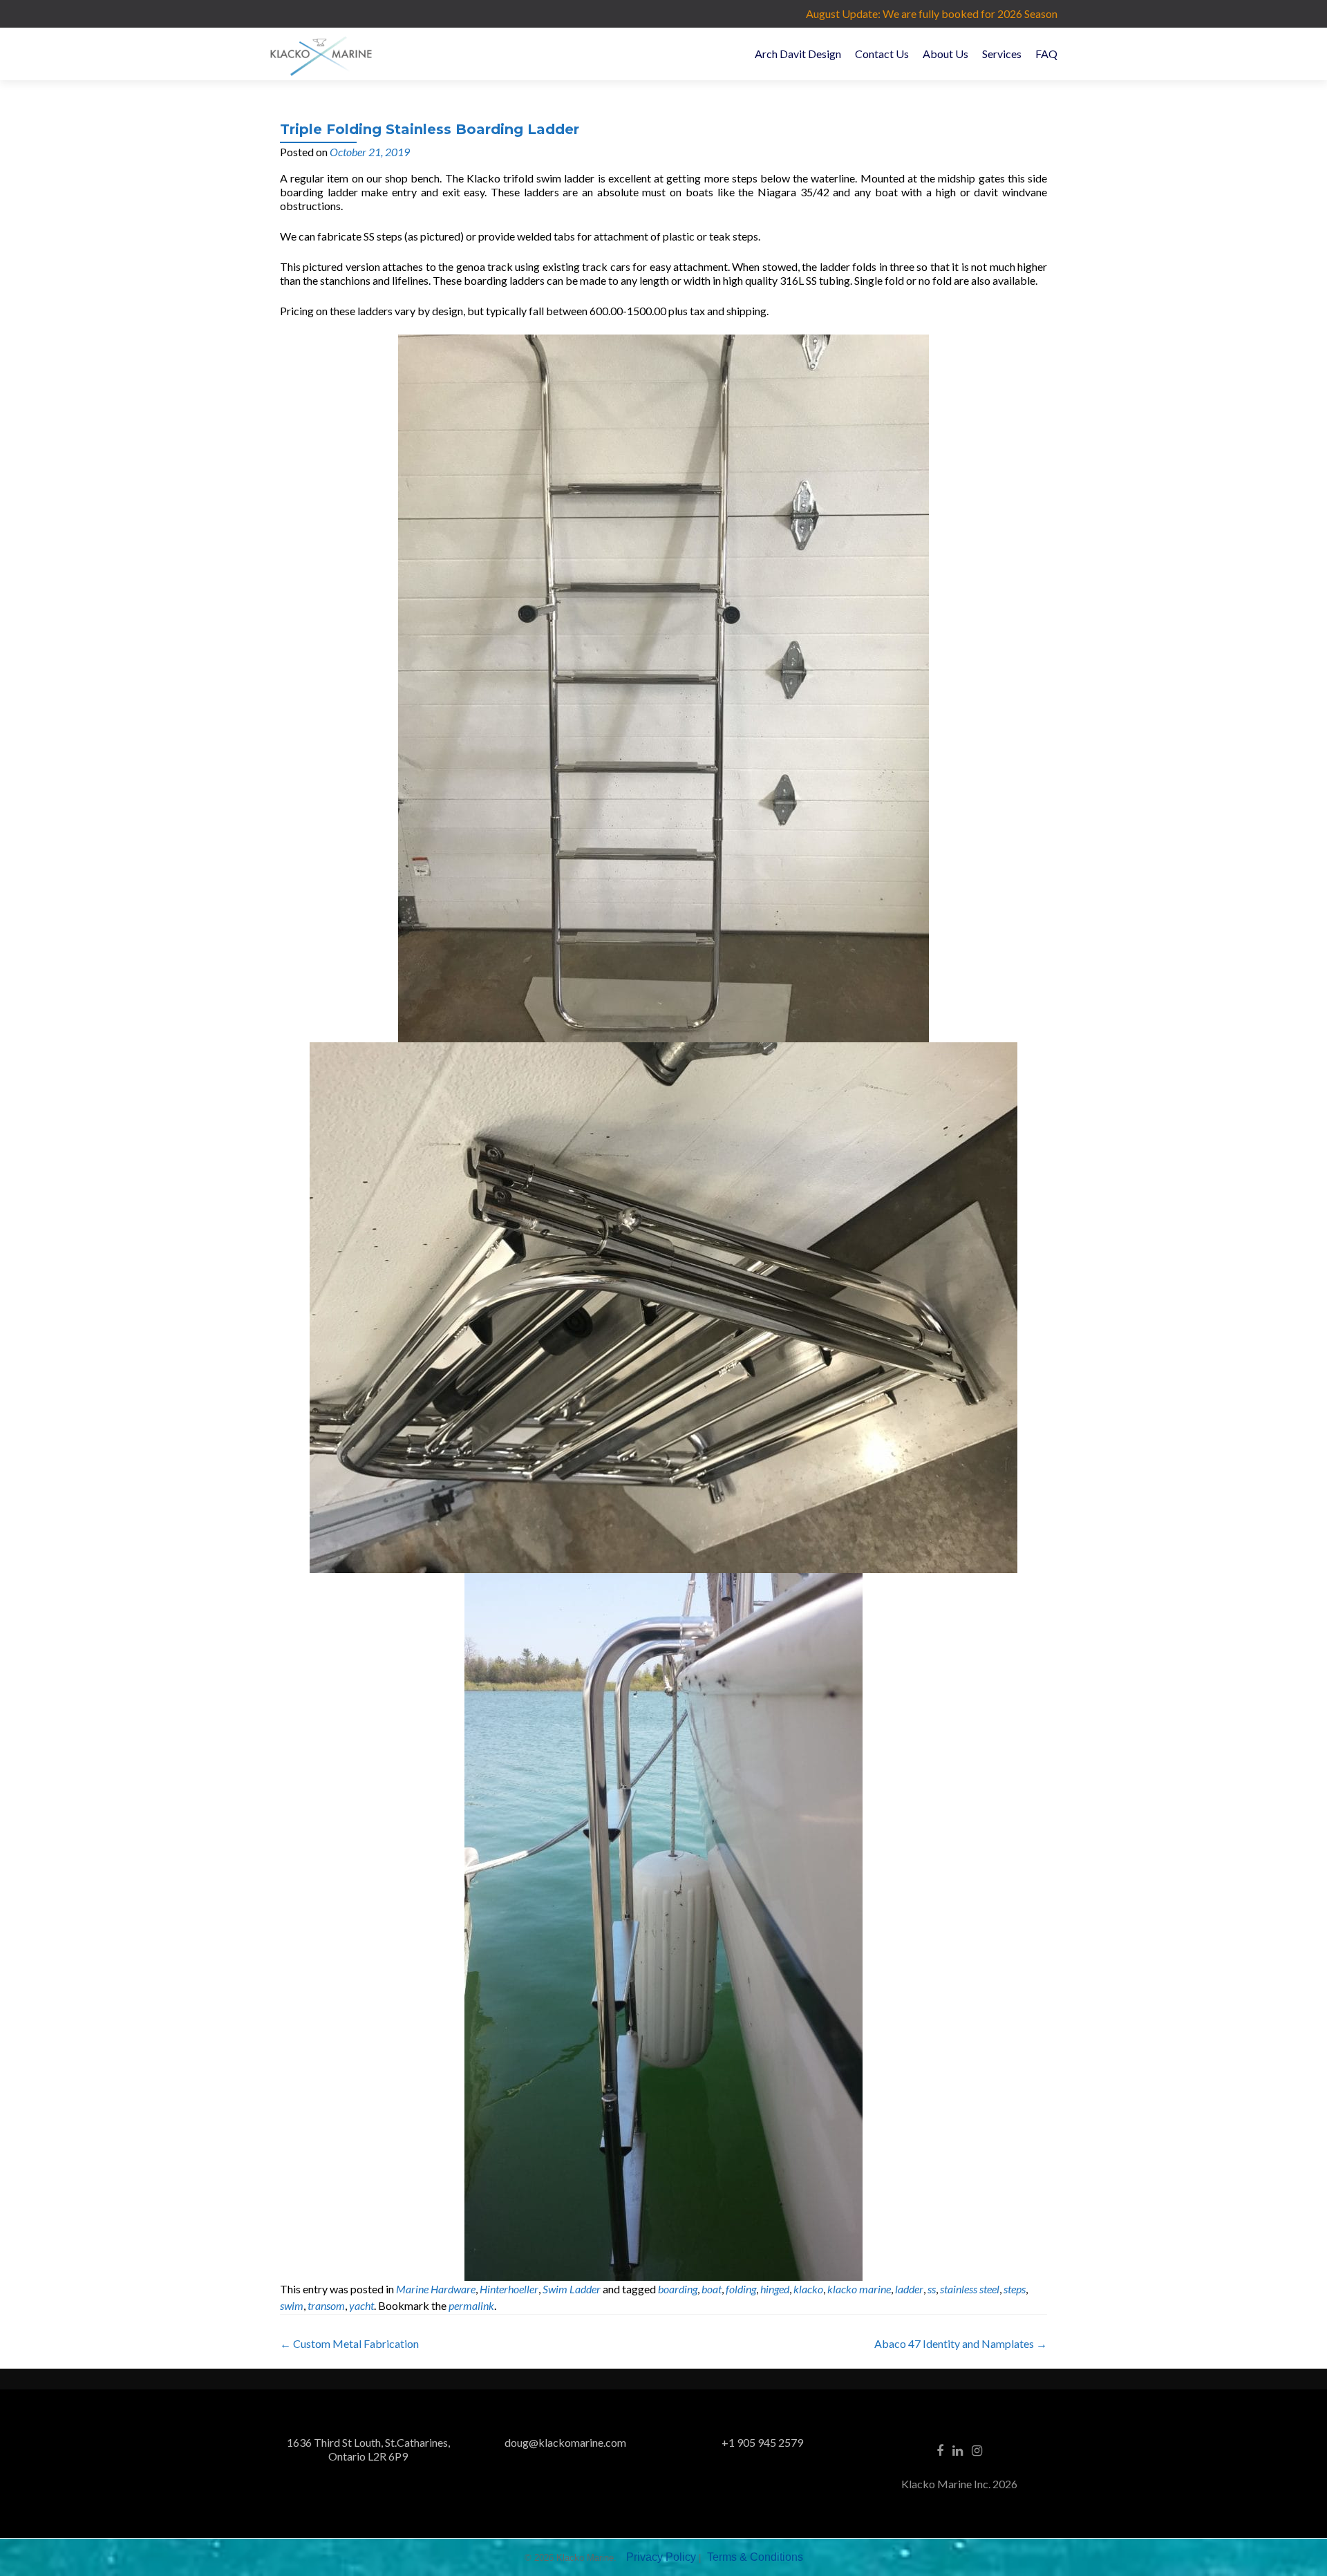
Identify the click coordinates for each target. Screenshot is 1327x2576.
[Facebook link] (940, 2450)
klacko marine (859, 2289)
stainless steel (970, 2289)
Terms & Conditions (755, 2557)
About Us (945, 54)
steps (1015, 2289)
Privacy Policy (661, 2557)
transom (326, 2305)
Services (1002, 54)
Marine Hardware (436, 2289)
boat (712, 2289)
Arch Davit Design (798, 54)
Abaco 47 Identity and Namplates (961, 2343)
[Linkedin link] (958, 2450)
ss (932, 2289)
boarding (678, 2289)
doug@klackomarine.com (565, 2442)
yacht (361, 2305)
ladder (909, 2289)
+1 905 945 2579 (762, 2442)
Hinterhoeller (509, 2289)
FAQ (1046, 54)
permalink (471, 2305)
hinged (775, 2289)
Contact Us (882, 54)
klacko (808, 2289)
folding (741, 2289)
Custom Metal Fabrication (349, 2343)
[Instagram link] (977, 2450)
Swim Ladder (572, 2289)
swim (292, 2305)
